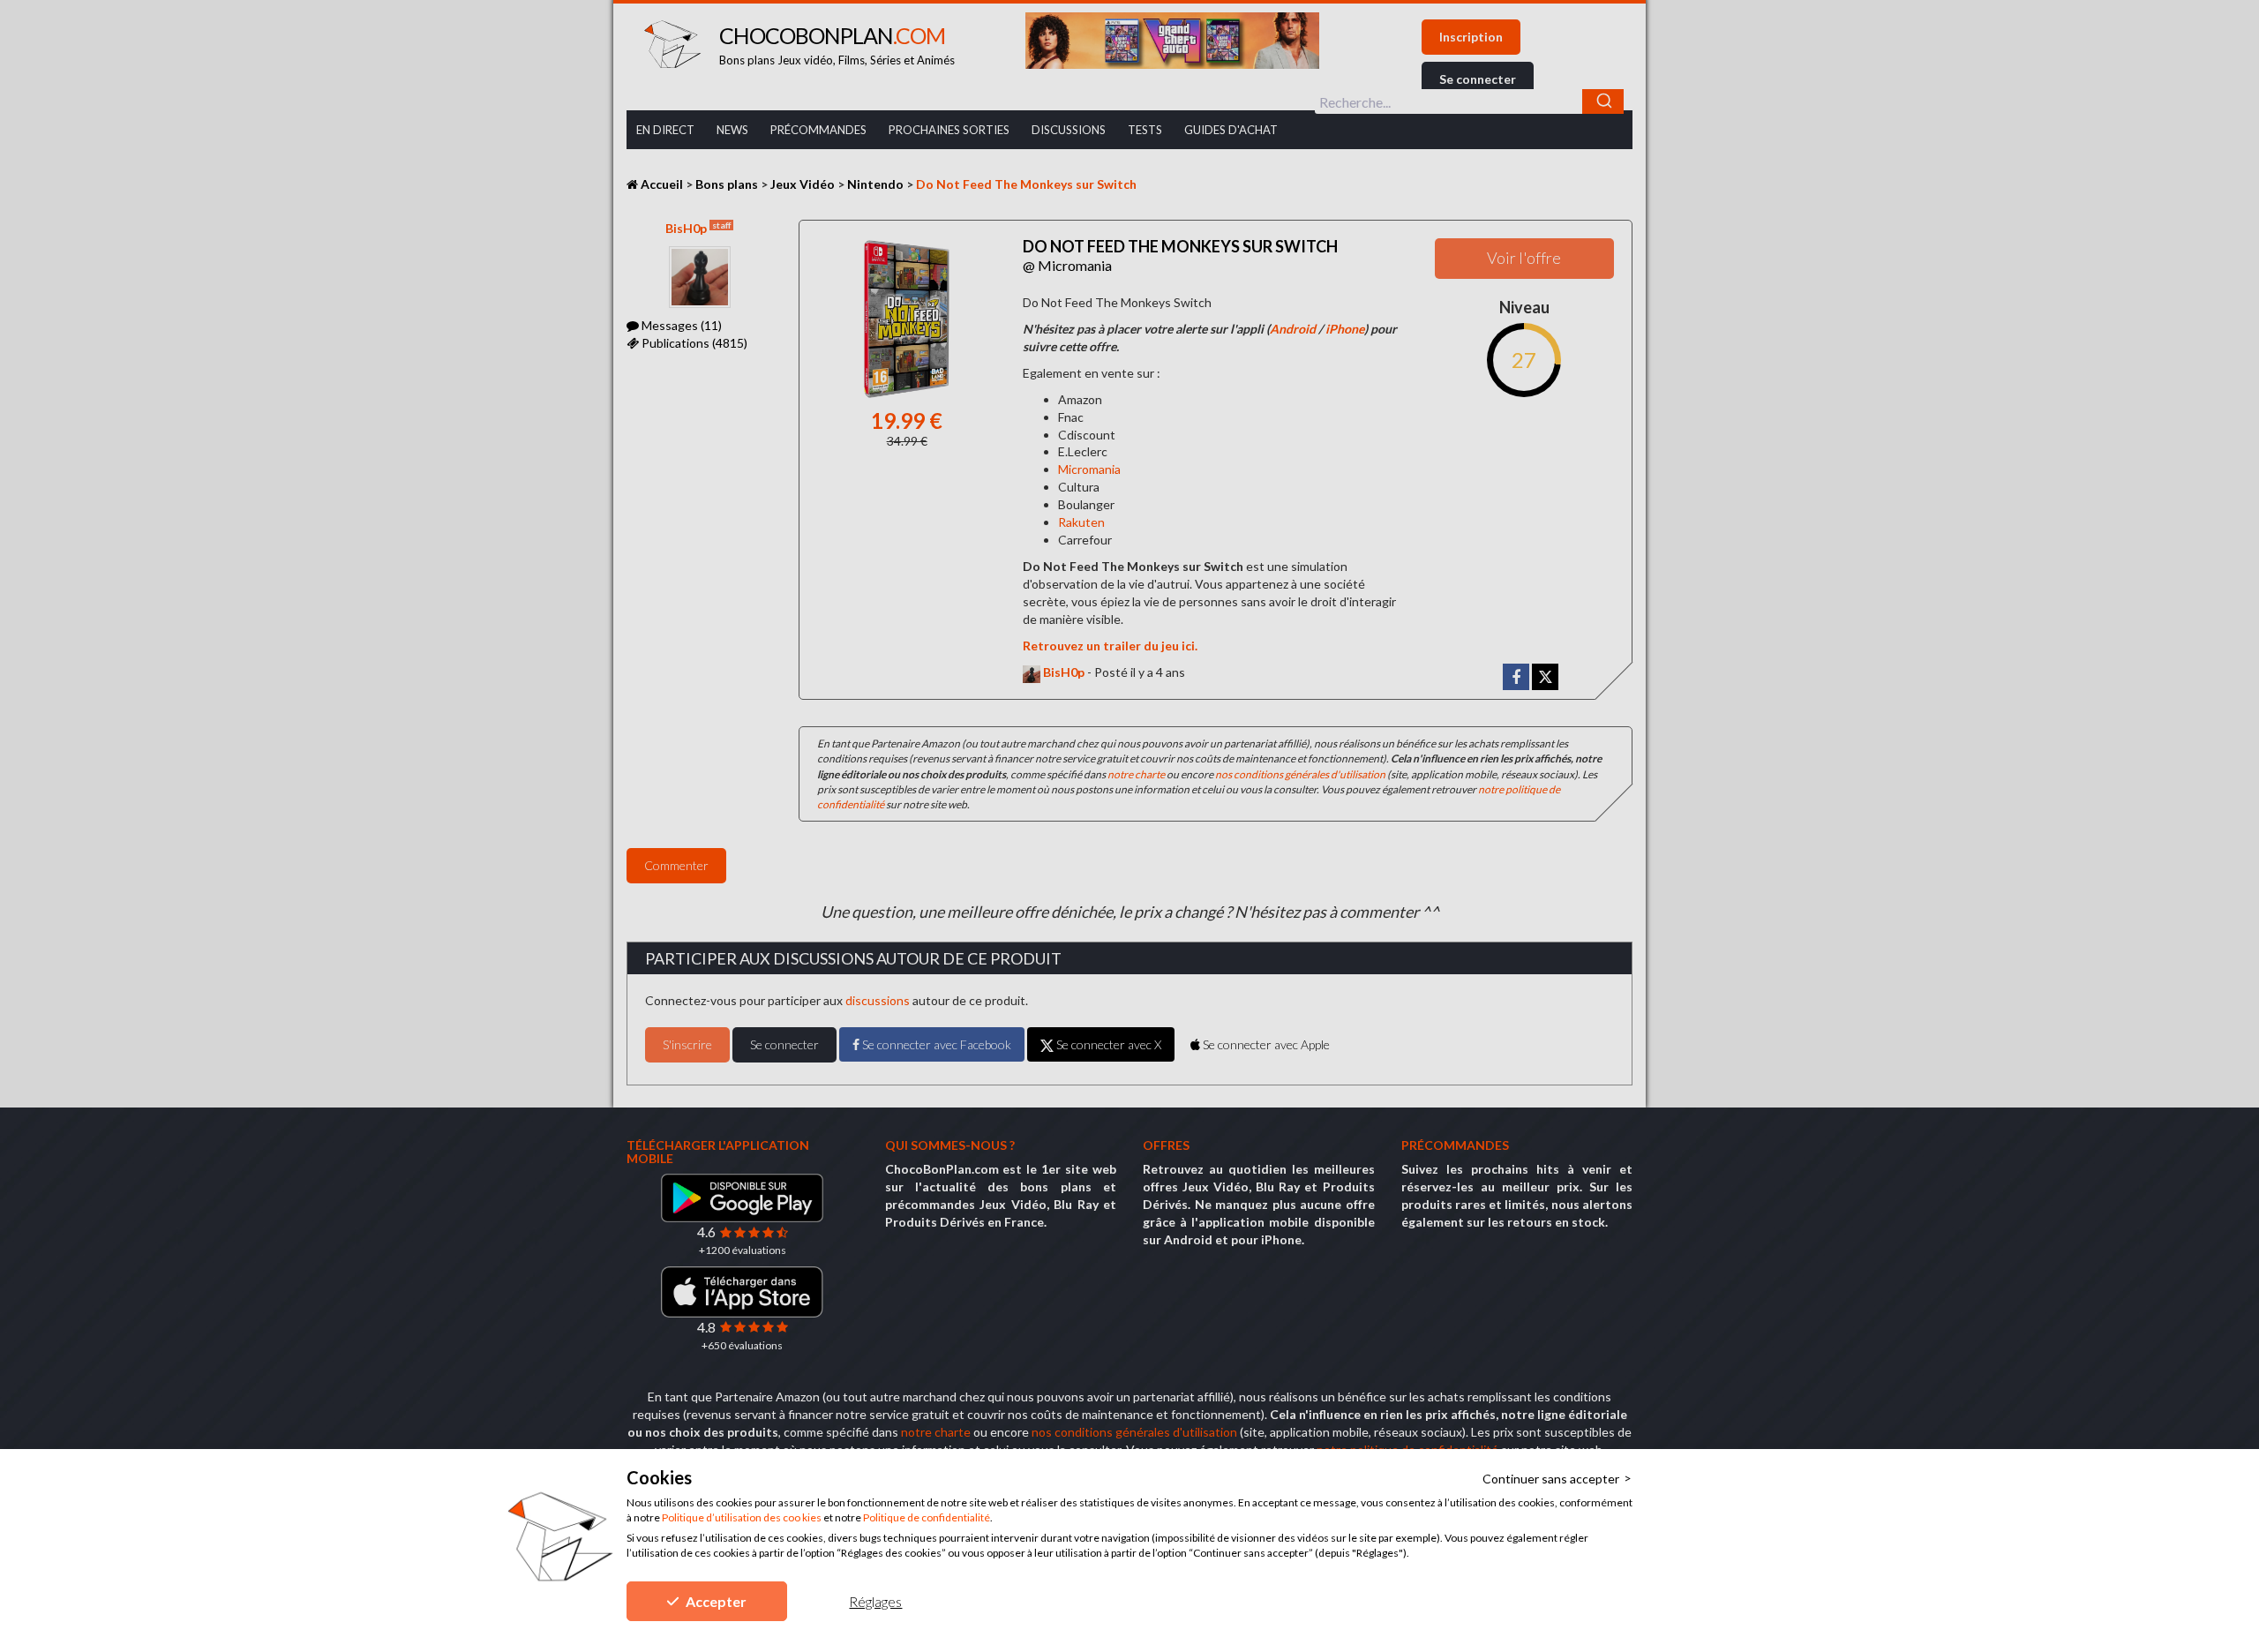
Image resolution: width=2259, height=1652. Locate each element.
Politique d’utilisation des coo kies (742, 1517)
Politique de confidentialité (927, 1517)
